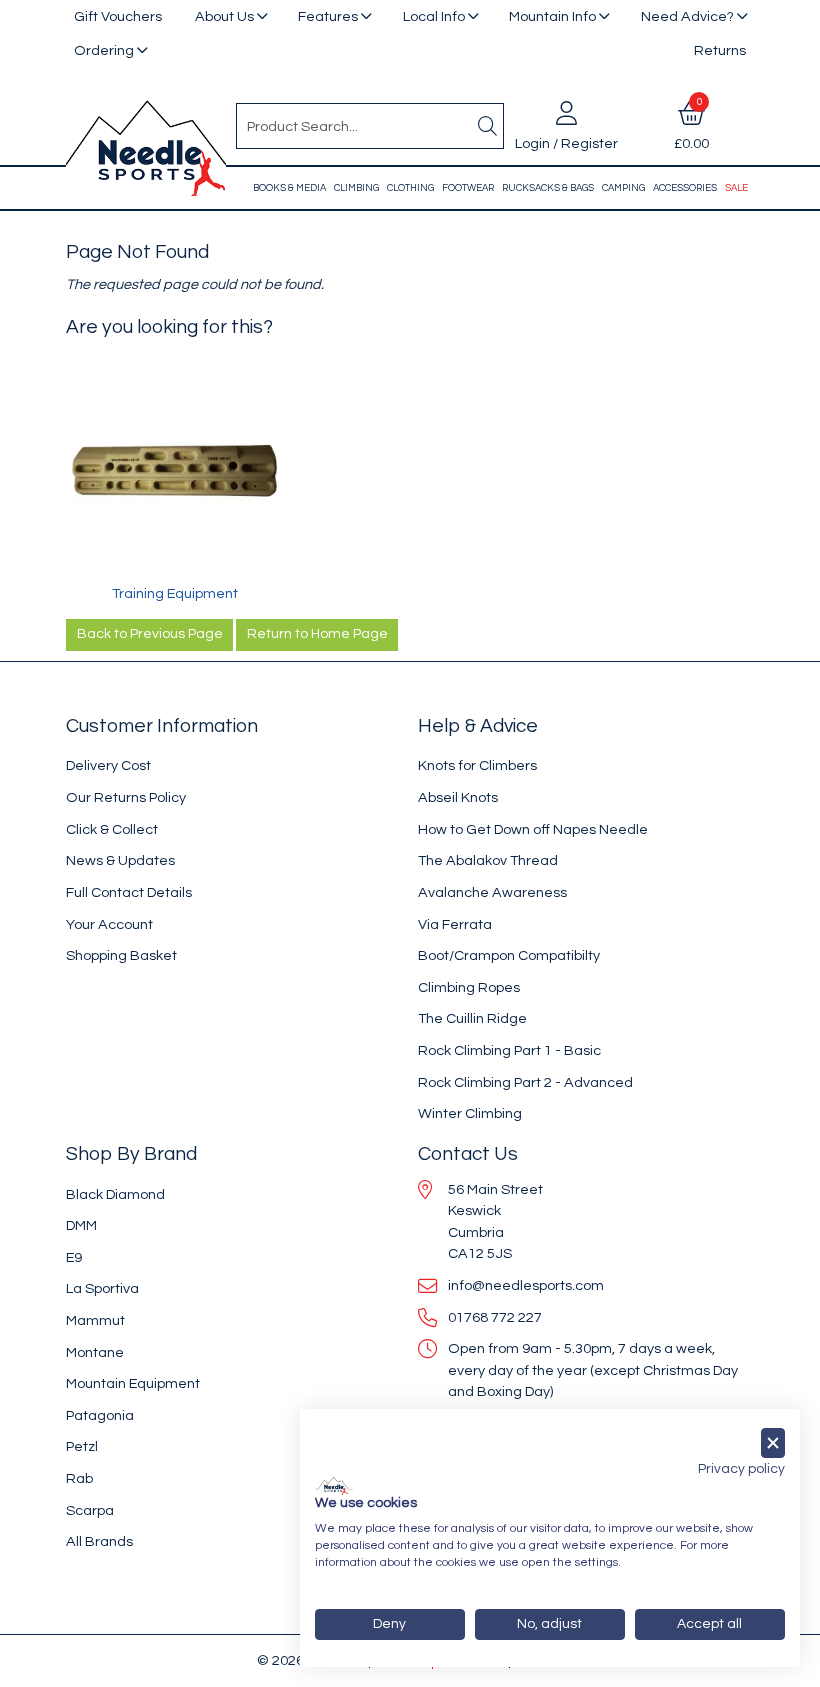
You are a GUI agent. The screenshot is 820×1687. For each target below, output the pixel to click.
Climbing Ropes (469, 987)
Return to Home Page (317, 634)
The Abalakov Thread (488, 860)
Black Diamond (115, 1194)
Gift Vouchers (118, 16)
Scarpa (90, 1510)
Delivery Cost (108, 765)
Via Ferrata (455, 924)
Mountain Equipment (133, 1383)
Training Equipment (175, 593)
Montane (95, 1352)
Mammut (95, 1320)
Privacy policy (741, 1469)
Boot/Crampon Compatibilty (509, 955)
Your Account (109, 924)
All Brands (99, 1541)
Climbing (356, 188)
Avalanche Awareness (492, 892)
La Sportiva (102, 1288)
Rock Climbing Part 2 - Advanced (525, 1082)
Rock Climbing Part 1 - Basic (509, 1050)
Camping (623, 188)
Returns (720, 50)
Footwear (468, 188)
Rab (79, 1478)
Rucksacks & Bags (548, 188)
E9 (74, 1257)
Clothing (410, 188)
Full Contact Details (129, 892)
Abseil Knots (458, 797)
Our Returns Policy (126, 797)
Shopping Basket (121, 955)
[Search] (487, 126)
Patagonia (100, 1415)
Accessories (685, 188)
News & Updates (120, 860)
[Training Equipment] (175, 473)
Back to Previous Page (150, 634)
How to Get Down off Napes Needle (533, 829)
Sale (736, 188)
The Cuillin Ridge (472, 1018)
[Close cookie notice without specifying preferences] (773, 1443)
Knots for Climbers (477, 765)
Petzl (82, 1446)
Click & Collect (112, 829)
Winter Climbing (470, 1113)
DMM (81, 1225)
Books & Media (289, 188)
